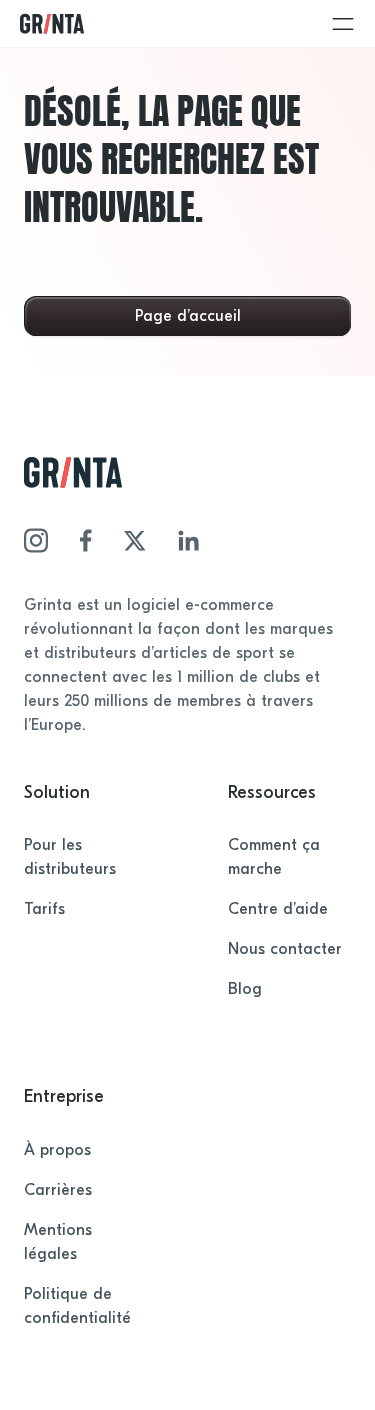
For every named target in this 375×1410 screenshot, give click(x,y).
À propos (57, 1150)
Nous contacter (285, 949)
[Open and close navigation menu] (343, 24)
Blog (245, 989)
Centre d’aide (278, 909)
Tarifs (44, 909)
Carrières (58, 1190)
